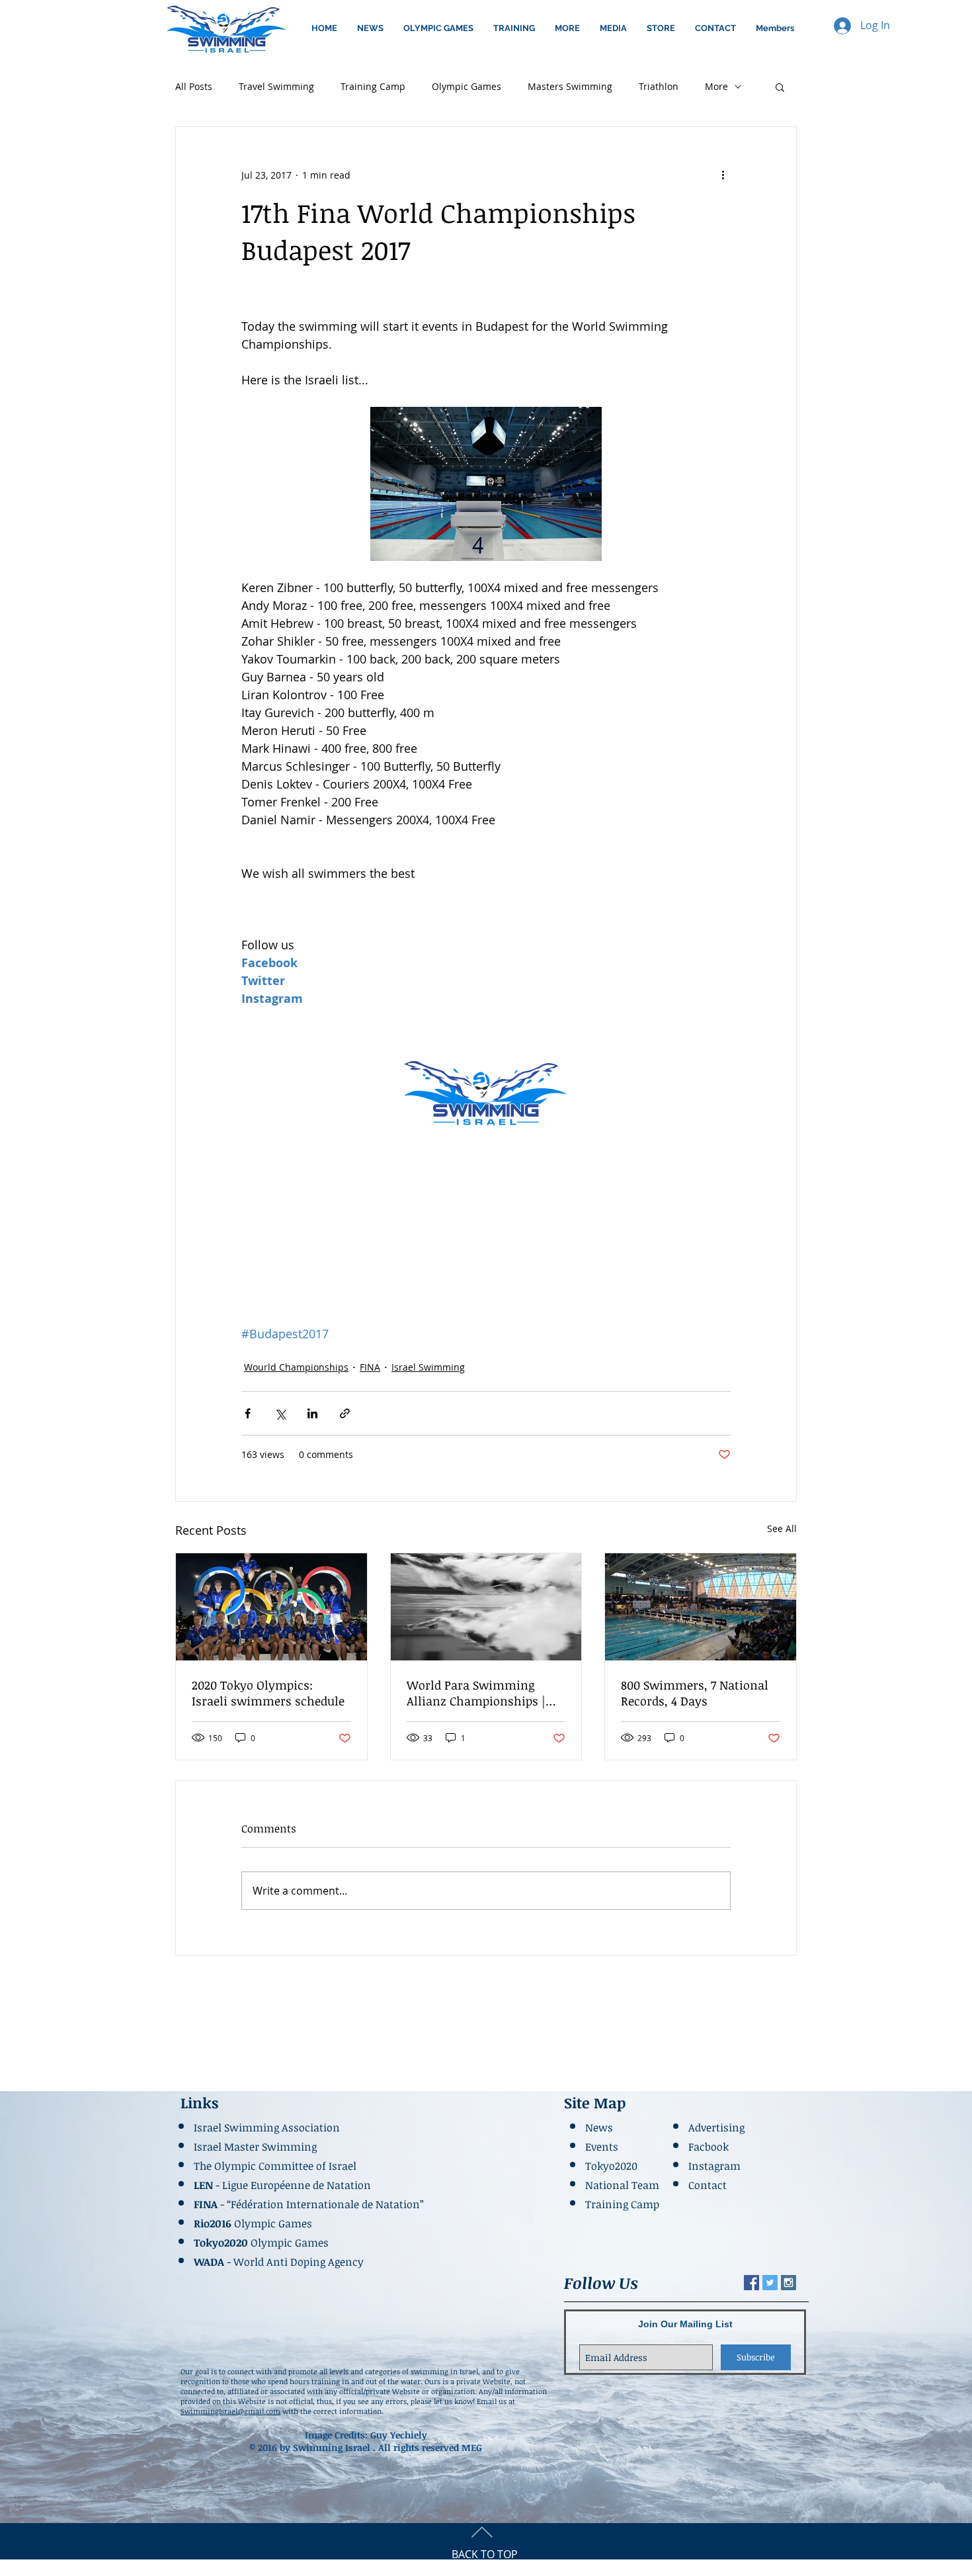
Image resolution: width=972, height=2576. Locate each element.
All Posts (194, 86)
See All (782, 1528)
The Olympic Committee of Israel (275, 2166)
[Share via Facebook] (248, 1413)
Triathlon (659, 86)
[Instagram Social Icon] (789, 2283)
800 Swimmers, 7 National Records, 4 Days (695, 1693)
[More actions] (723, 175)
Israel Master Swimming (255, 2147)
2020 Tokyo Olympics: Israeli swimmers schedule (268, 1693)
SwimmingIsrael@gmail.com (230, 2411)
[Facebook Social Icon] (751, 2283)
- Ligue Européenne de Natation (284, 2185)
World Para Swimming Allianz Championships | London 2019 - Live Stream (479, 1693)
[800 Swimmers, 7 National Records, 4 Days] (701, 1607)
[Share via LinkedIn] (312, 1413)
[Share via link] (345, 1413)
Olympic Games (466, 86)
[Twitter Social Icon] (770, 2283)
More (716, 86)
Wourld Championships (296, 1367)
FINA (370, 1367)
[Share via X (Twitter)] (280, 1413)
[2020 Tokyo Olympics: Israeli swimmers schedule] (271, 1607)
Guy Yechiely (399, 2435)
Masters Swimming (570, 86)
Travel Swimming (276, 86)
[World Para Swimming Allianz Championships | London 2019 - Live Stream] (486, 1607)
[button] (438, 28)
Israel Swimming (428, 1367)
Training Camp (373, 86)
